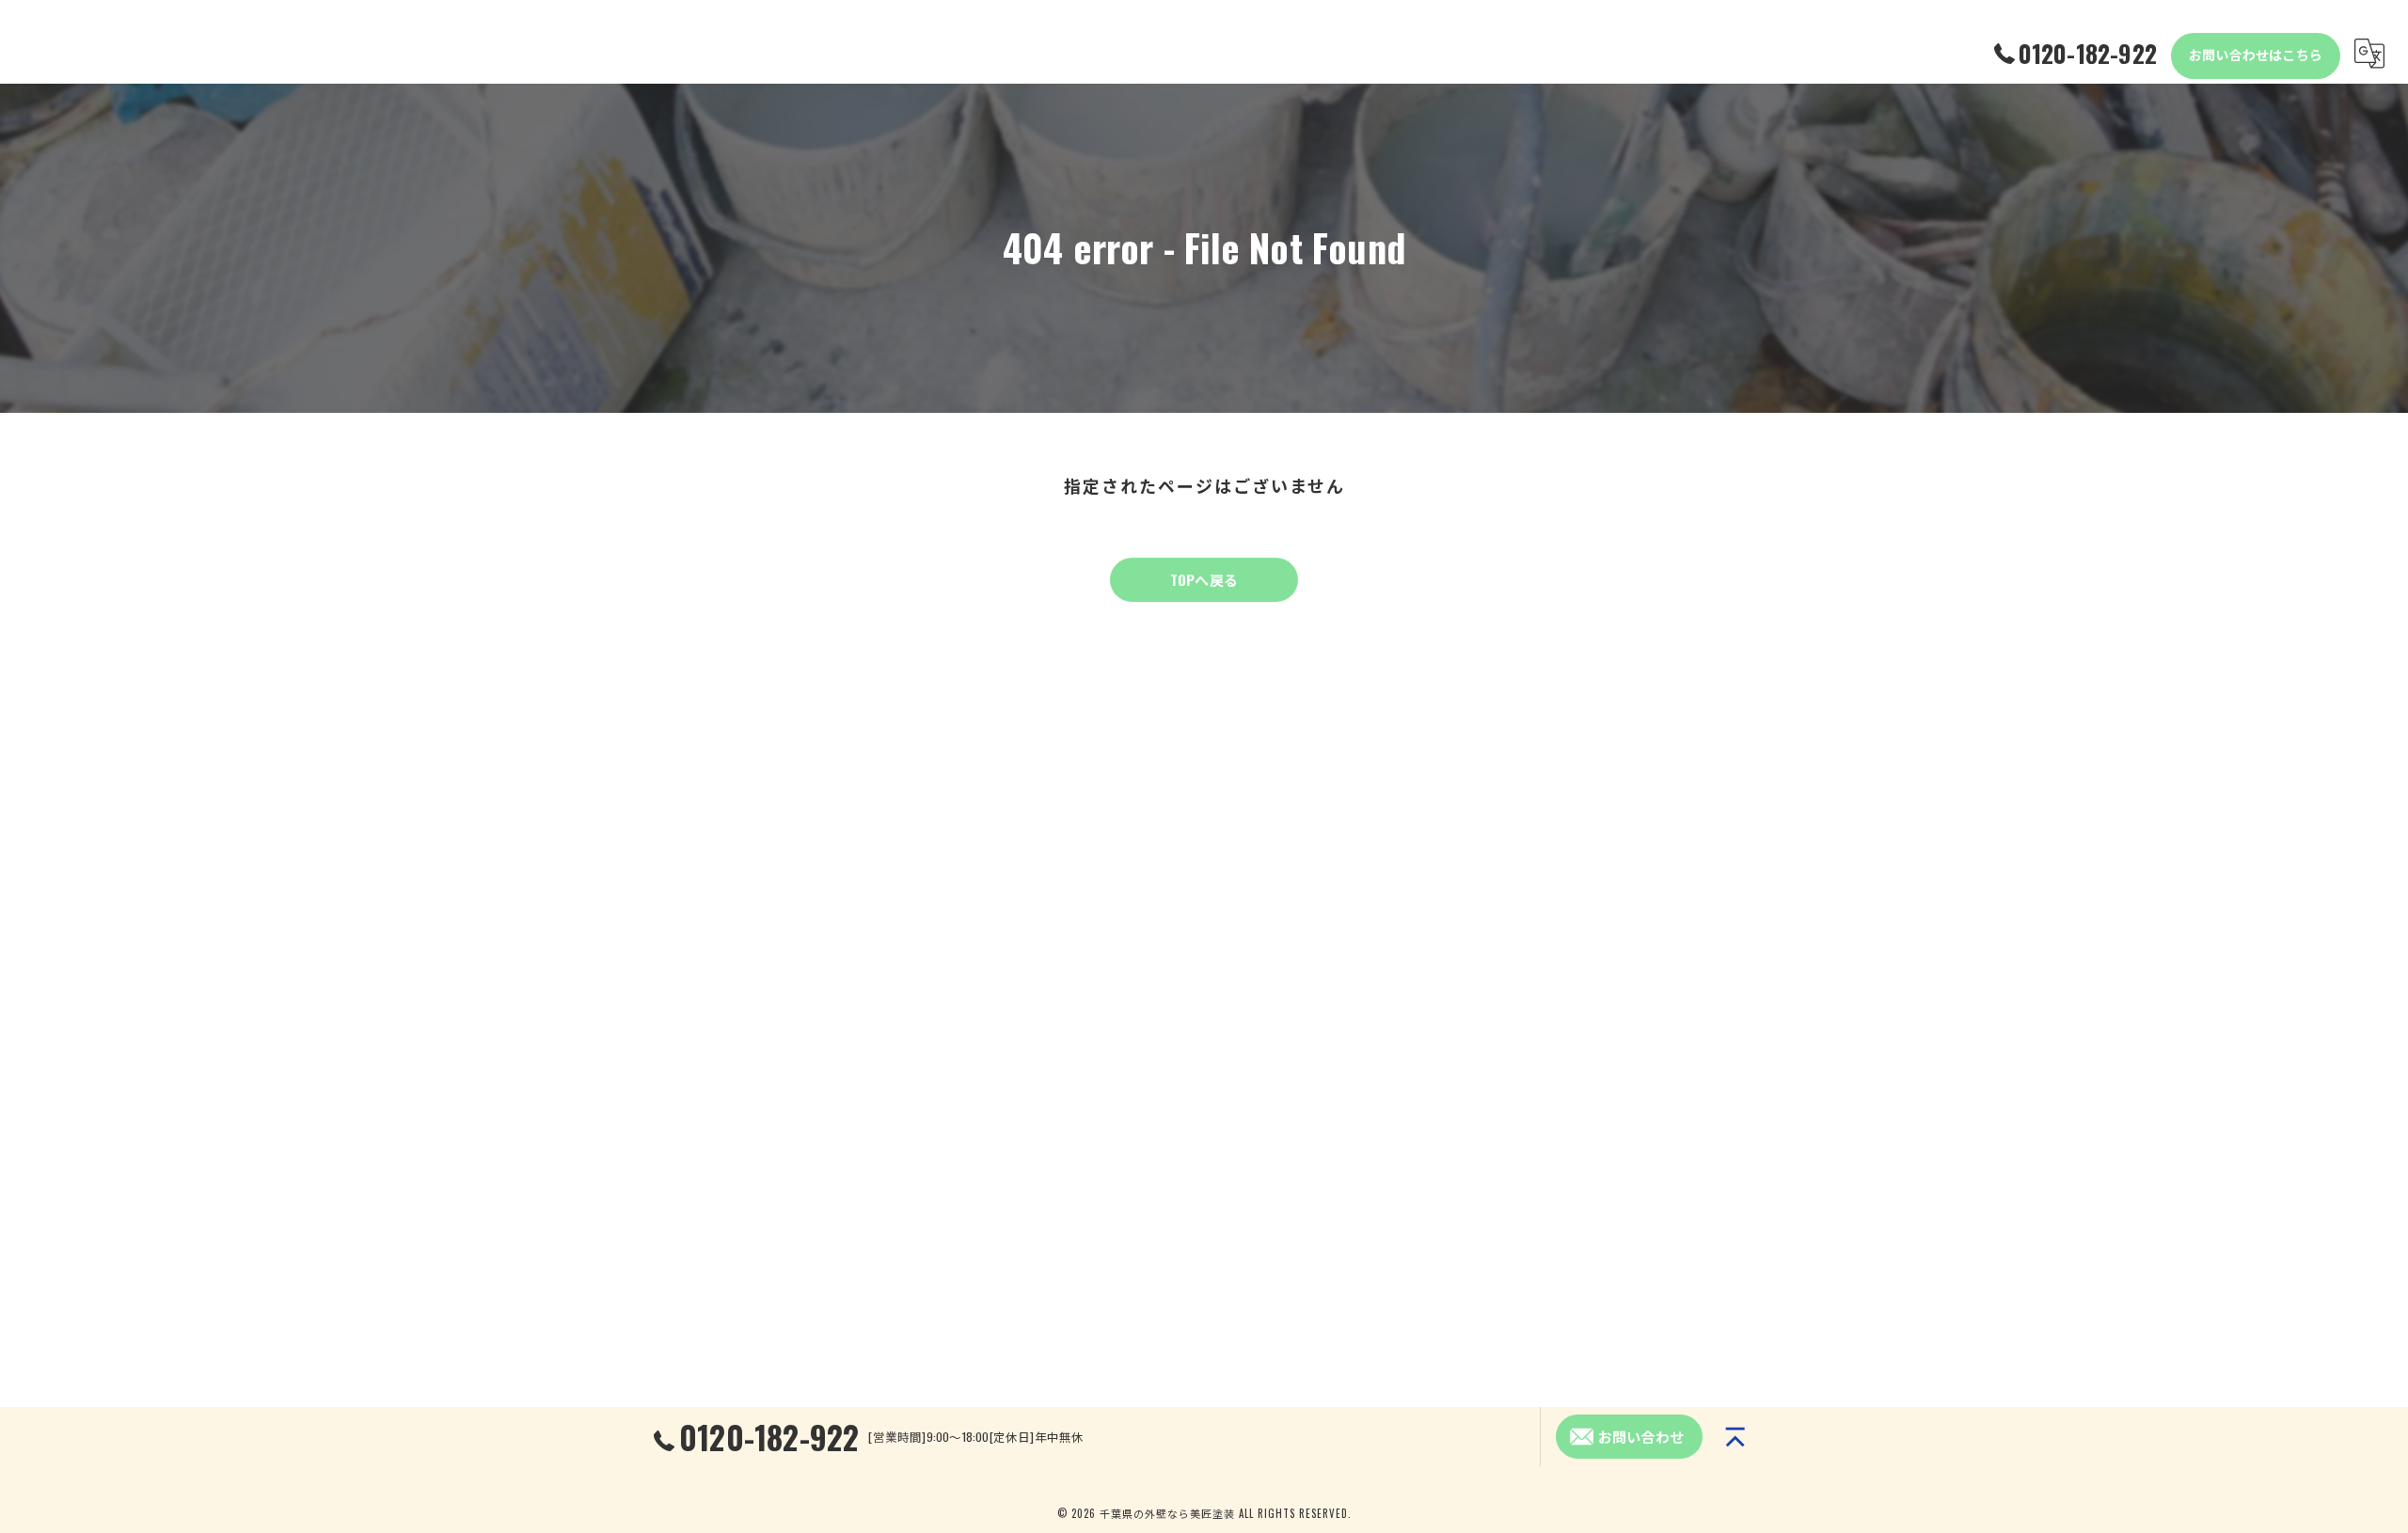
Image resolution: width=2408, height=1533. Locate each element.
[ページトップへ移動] (1735, 1437)
